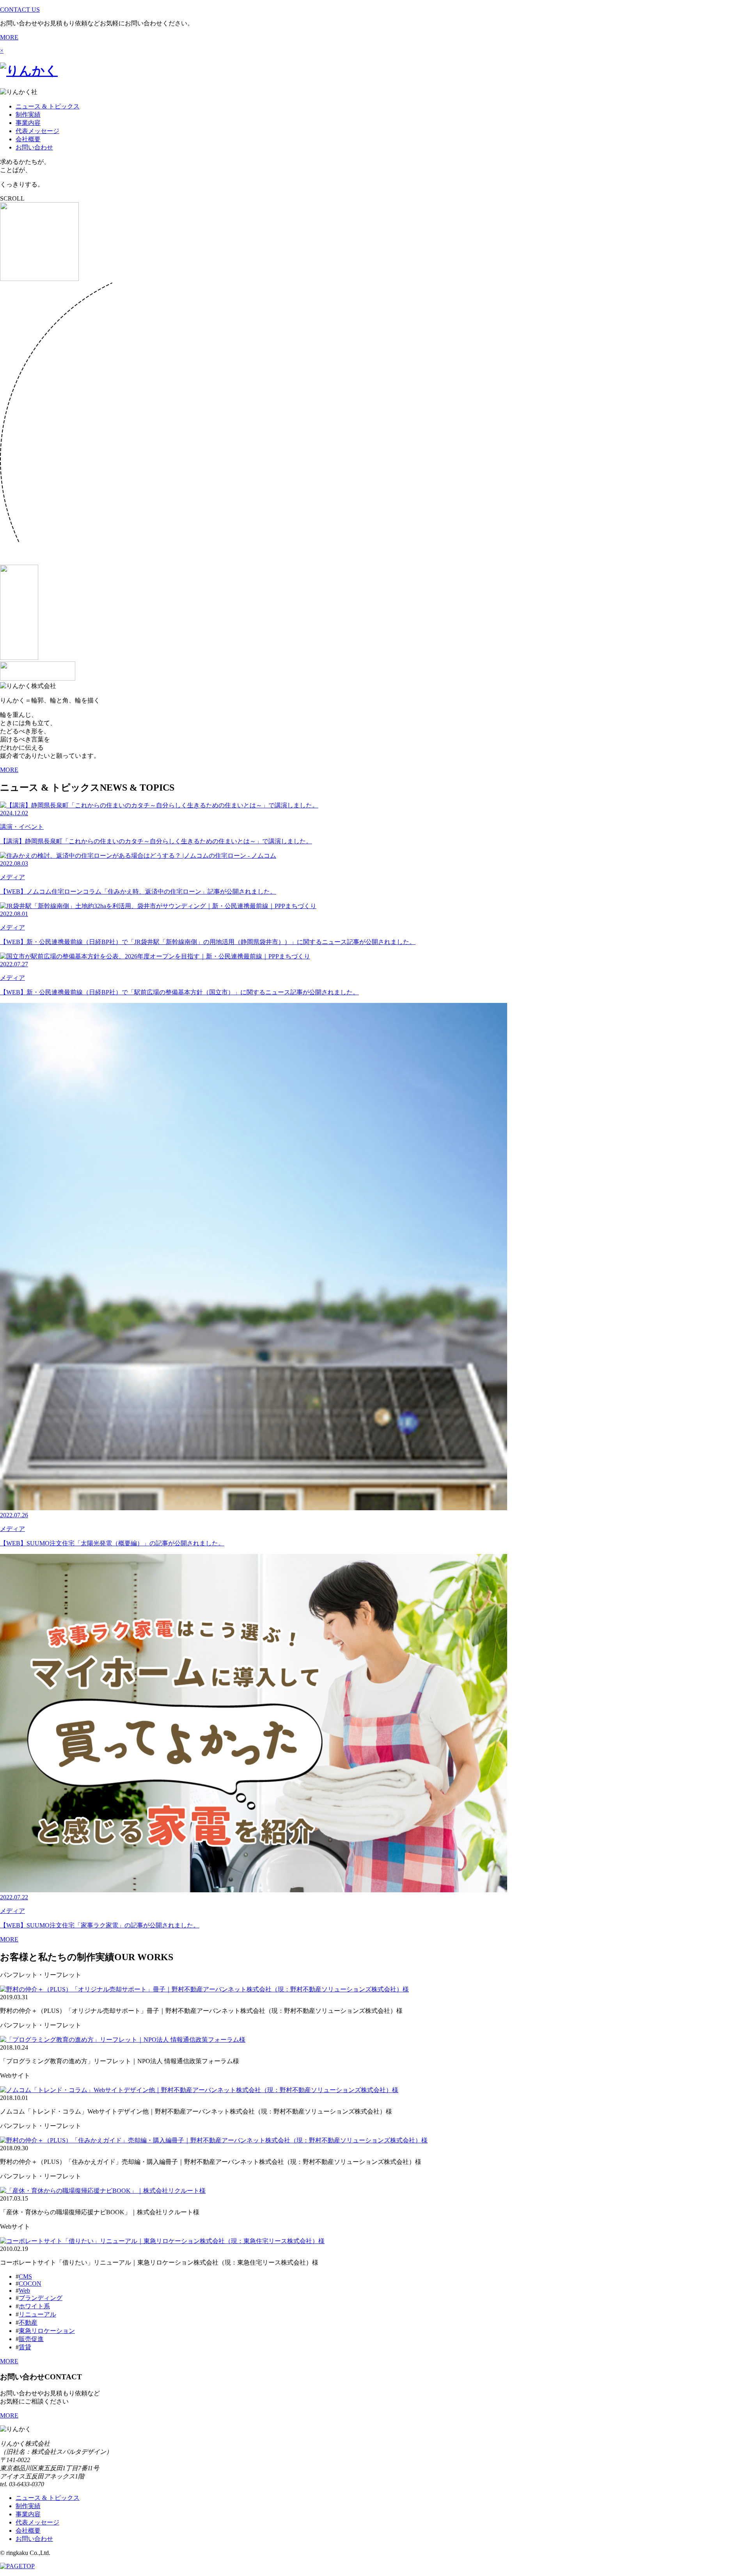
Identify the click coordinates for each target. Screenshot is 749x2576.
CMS (25, 2276)
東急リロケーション (47, 2331)
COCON (30, 2284)
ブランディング (41, 2298)
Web (24, 2291)
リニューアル (37, 2314)
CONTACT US (20, 10)
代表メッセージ (37, 131)
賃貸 (25, 2347)
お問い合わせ (34, 147)
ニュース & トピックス (48, 106)
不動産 (28, 2323)
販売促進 (31, 2339)
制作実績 (28, 115)
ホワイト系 (34, 2306)
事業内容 (28, 123)
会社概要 (28, 139)
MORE (9, 37)
